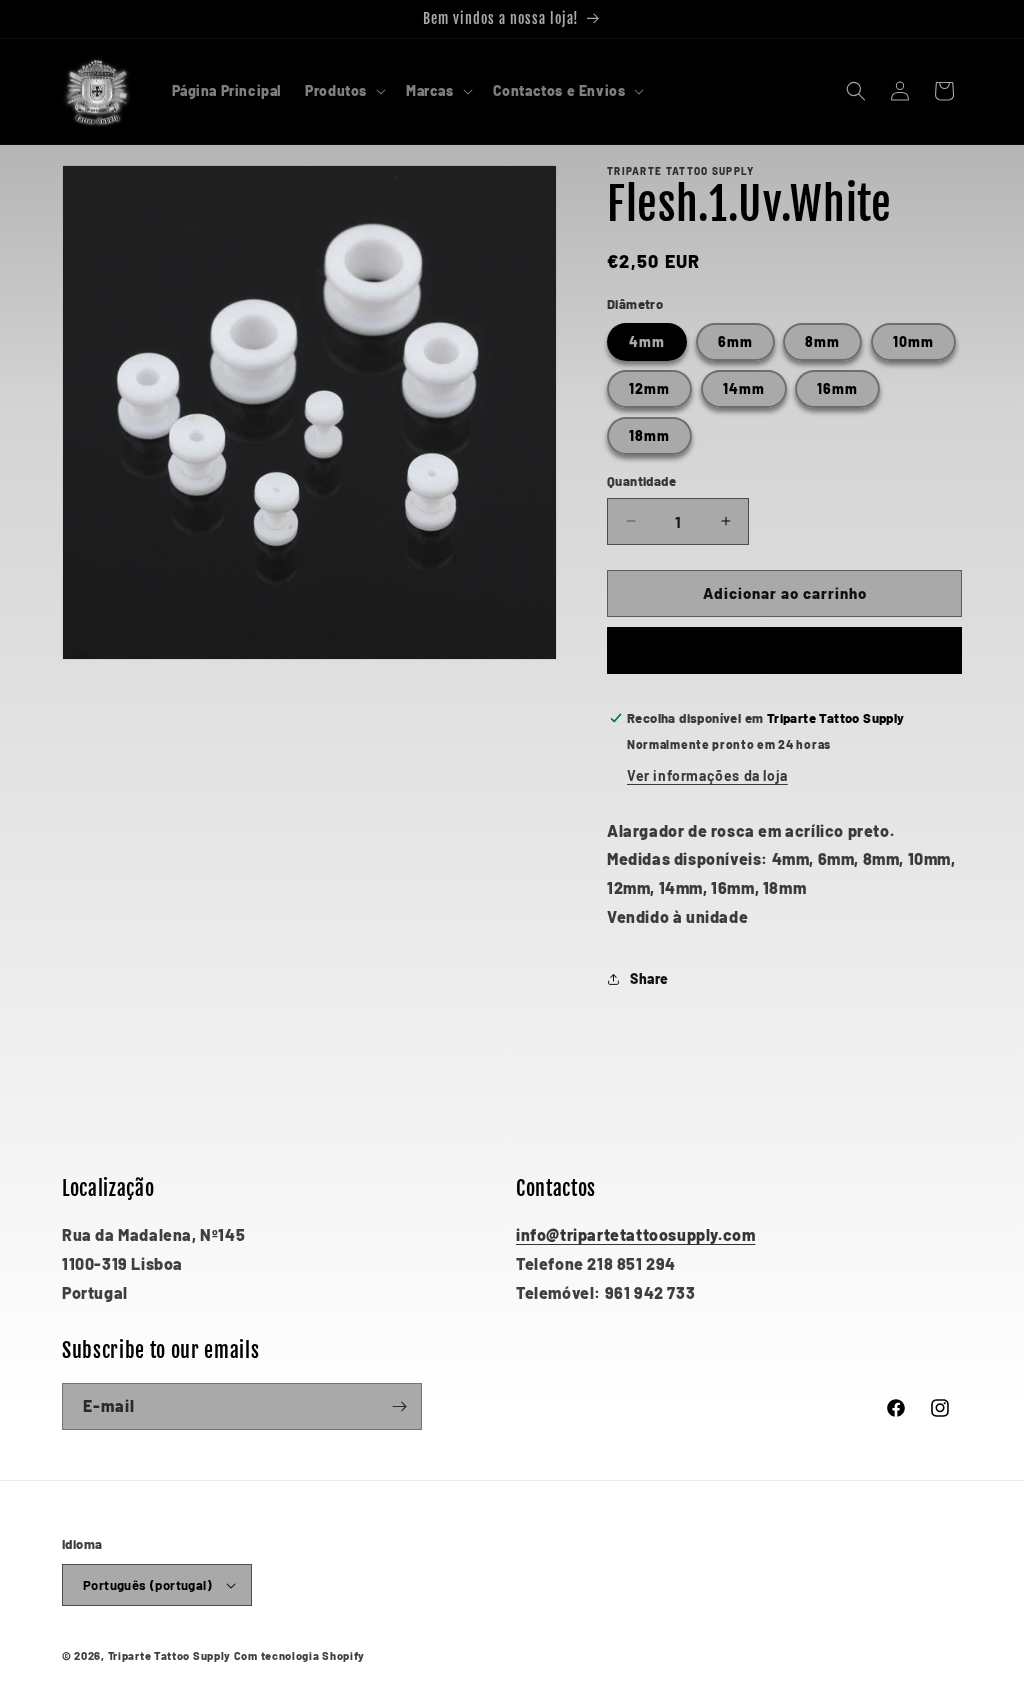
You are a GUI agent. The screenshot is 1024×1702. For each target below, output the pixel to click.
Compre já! (784, 651)
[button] (343, 91)
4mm (647, 341)
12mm (649, 388)
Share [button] (649, 978)
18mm (649, 435)
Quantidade (641, 481)
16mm (837, 388)
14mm (744, 388)
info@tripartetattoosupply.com (635, 1234)
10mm (913, 341)
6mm (735, 341)
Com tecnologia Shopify (299, 1655)
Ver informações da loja (707, 775)
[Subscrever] (399, 1406)
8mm (822, 341)
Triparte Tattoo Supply (169, 1655)
